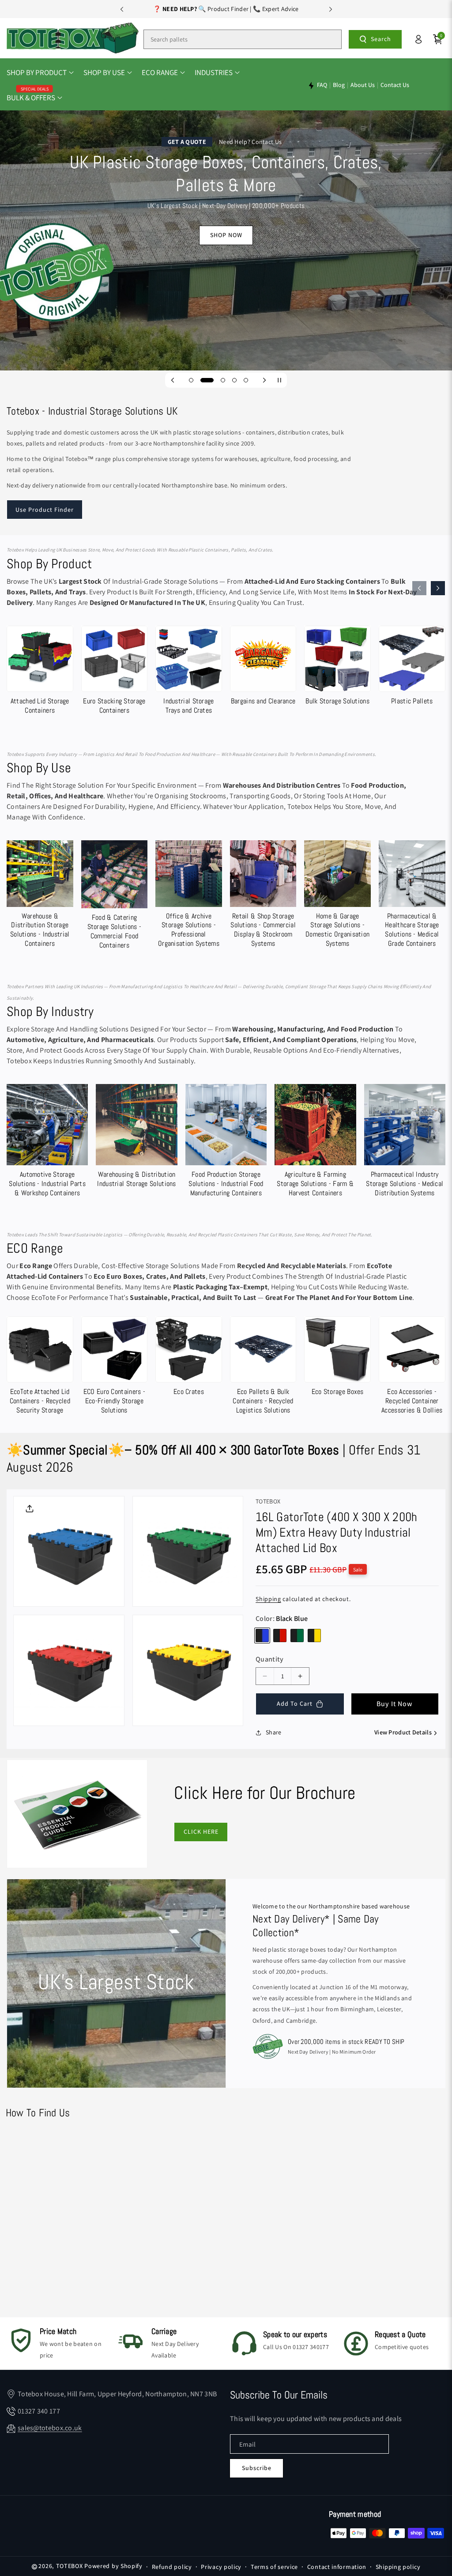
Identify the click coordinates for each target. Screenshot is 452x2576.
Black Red (280, 1635)
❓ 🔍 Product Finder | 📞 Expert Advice (226, 9)
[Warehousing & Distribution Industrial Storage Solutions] (136, 1138)
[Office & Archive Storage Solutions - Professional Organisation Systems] (189, 896)
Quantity (269, 1659)
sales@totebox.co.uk (50, 2428)
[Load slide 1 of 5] (191, 380)
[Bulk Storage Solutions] (337, 668)
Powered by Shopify (113, 2566)
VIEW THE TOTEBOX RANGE (226, 278)
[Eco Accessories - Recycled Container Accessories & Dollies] (412, 1367)
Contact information (337, 2567)
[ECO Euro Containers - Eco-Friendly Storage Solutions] (115, 1367)
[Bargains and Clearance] (263, 668)
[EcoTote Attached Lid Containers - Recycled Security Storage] (40, 1367)
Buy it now (395, 1704)
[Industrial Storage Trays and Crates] (189, 672)
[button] (40, 73)
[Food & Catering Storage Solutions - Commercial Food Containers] (115, 897)
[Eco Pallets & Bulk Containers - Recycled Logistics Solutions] (263, 1367)
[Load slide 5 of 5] (246, 380)
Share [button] (274, 1732)
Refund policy (172, 2567)
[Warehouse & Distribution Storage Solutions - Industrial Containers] (40, 896)
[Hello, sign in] (418, 39)
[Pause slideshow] (279, 380)
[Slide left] (419, 588)
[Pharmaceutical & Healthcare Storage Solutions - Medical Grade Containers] (412, 896)
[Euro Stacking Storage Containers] (115, 672)
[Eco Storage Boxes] (337, 1358)
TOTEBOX (70, 2566)
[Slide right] (438, 588)
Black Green (297, 1635)
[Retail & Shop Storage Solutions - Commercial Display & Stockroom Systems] (263, 896)
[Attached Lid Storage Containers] (40, 672)
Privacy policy (221, 2567)
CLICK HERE (201, 1832)
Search (381, 39)
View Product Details (403, 1732)
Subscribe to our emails (279, 2395)
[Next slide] (331, 9)
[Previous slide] (122, 9)
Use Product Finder (45, 510)
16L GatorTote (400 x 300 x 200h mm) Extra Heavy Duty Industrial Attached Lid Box (336, 1532)
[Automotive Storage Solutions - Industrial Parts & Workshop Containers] (47, 1143)
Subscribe (257, 2468)
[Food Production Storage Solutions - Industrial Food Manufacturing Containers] (226, 1143)
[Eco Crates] (189, 1358)
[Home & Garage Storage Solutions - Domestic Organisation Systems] (337, 896)
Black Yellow (314, 1635)
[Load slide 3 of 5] (218, 380)
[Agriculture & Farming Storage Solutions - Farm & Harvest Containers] (315, 1143)
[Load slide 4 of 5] (234, 380)
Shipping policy (398, 2567)
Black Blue (262, 1635)
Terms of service (274, 2567)
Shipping (268, 1599)
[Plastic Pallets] (412, 668)
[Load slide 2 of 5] (203, 380)
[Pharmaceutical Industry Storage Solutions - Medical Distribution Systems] (405, 1143)
